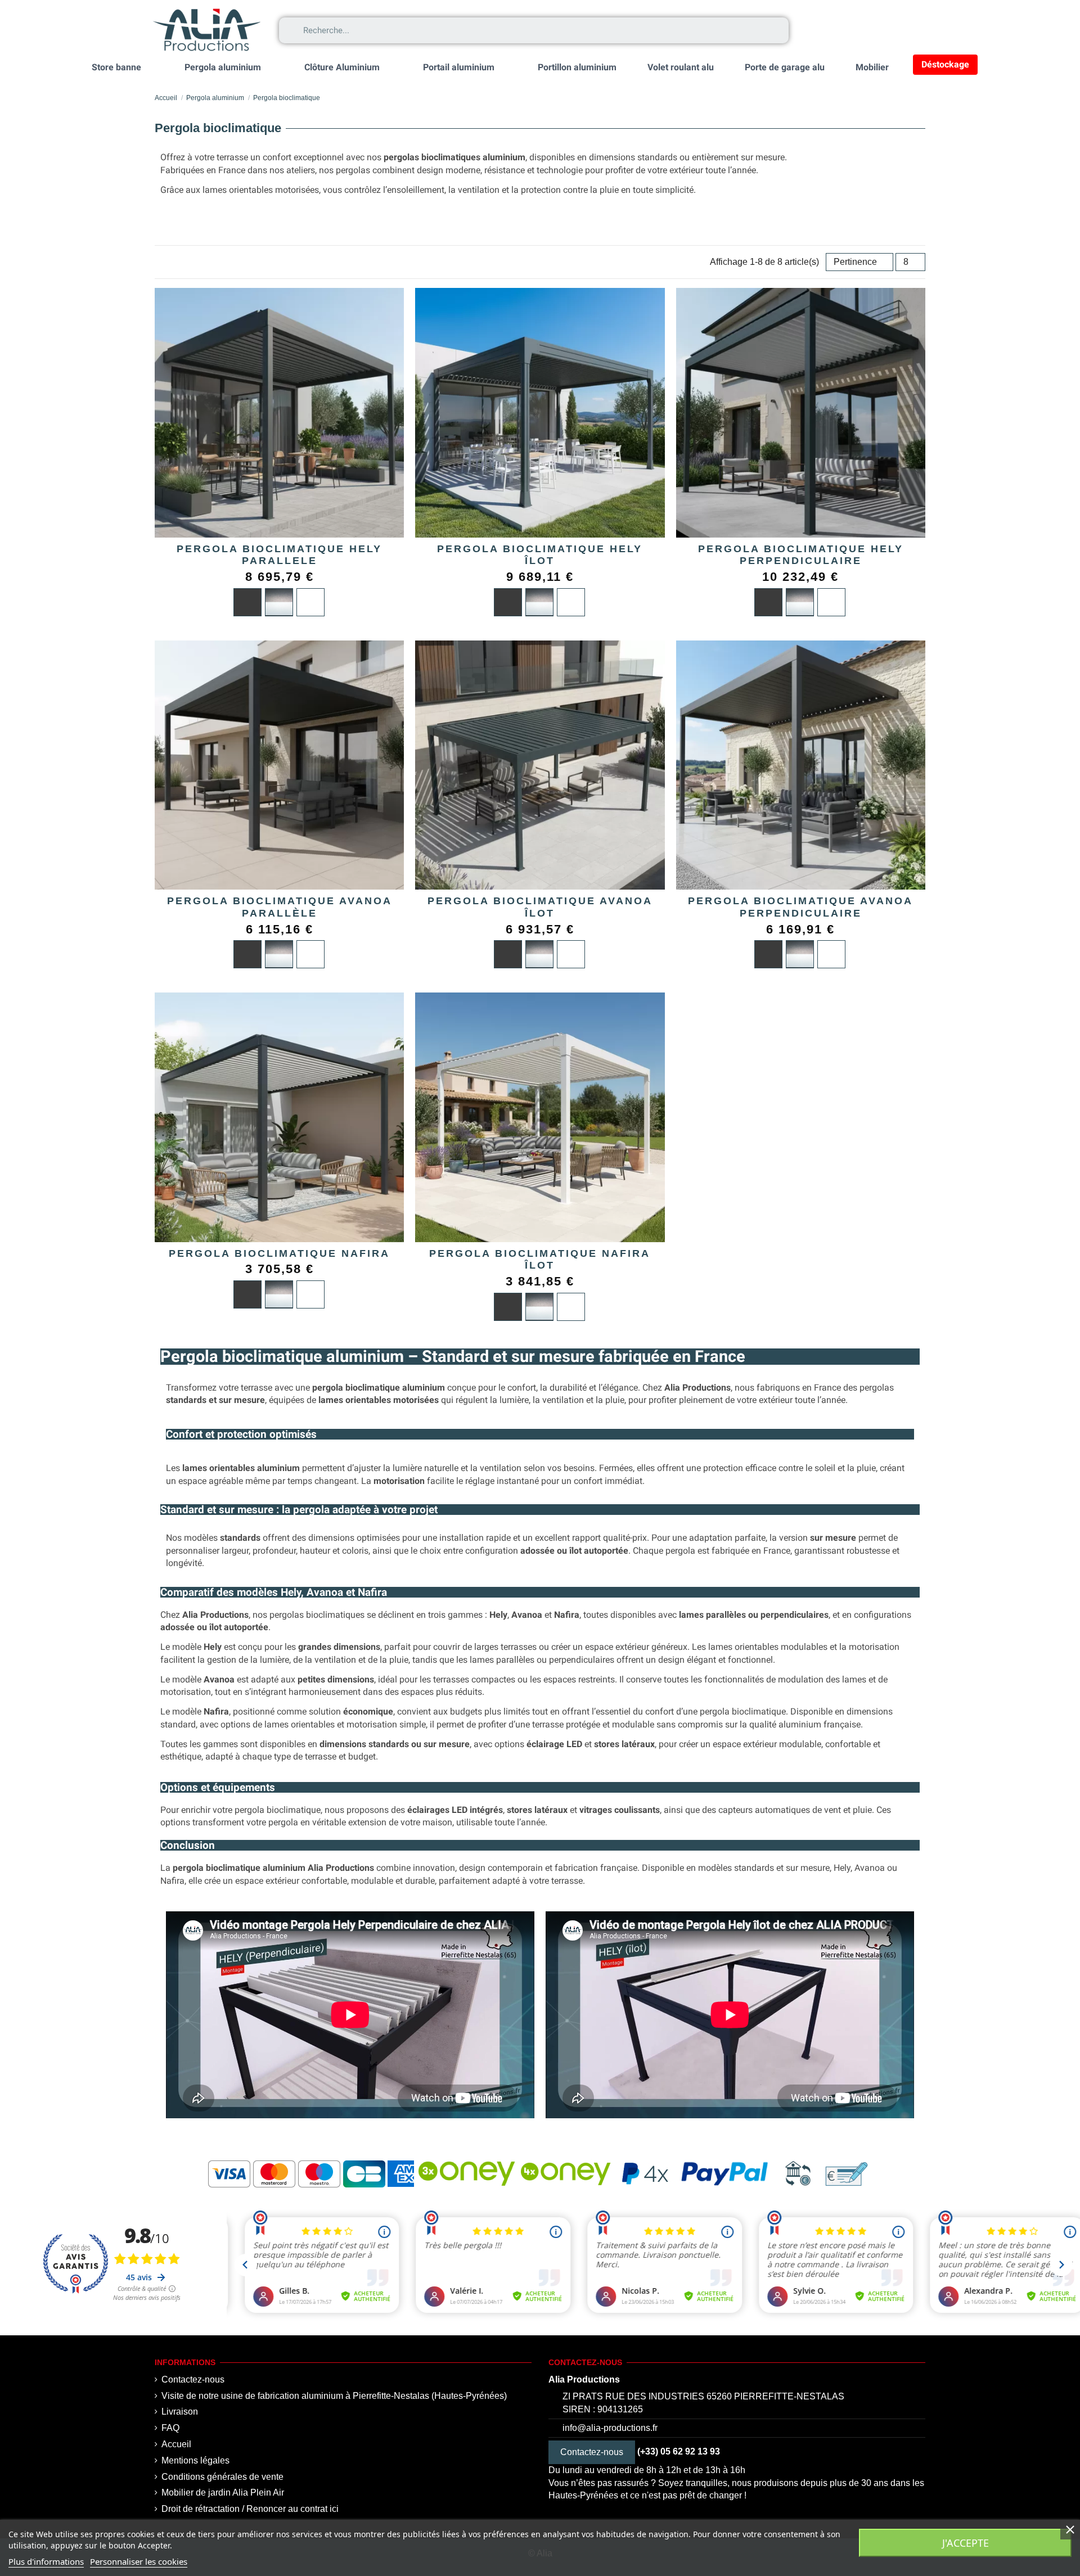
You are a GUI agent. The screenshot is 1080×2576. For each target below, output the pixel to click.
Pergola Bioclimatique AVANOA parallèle (280, 907)
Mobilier (872, 67)
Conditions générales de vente (222, 2477)
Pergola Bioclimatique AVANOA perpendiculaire (800, 907)
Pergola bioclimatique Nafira (279, 1253)
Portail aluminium (459, 67)
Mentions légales (195, 2460)
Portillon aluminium (577, 67)
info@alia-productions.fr (610, 2428)
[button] (864, 30)
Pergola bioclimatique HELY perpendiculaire (801, 555)
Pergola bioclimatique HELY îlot (540, 555)
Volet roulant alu (681, 67)
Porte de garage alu (785, 67)
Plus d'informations (46, 2561)
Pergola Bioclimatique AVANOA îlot (540, 907)
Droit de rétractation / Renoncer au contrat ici (250, 2509)
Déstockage (945, 64)
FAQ (170, 2428)
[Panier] (915, 30)
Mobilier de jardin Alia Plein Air (223, 2492)
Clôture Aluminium (342, 67)
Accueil (176, 2444)
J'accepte (966, 2543)
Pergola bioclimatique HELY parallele (279, 555)
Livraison (180, 2412)
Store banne (116, 67)
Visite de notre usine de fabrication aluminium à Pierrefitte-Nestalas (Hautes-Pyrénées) (334, 2396)
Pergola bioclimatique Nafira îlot (540, 1260)
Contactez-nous (193, 2379)
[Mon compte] (816, 31)
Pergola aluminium (223, 67)
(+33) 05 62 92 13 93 (679, 2451)
